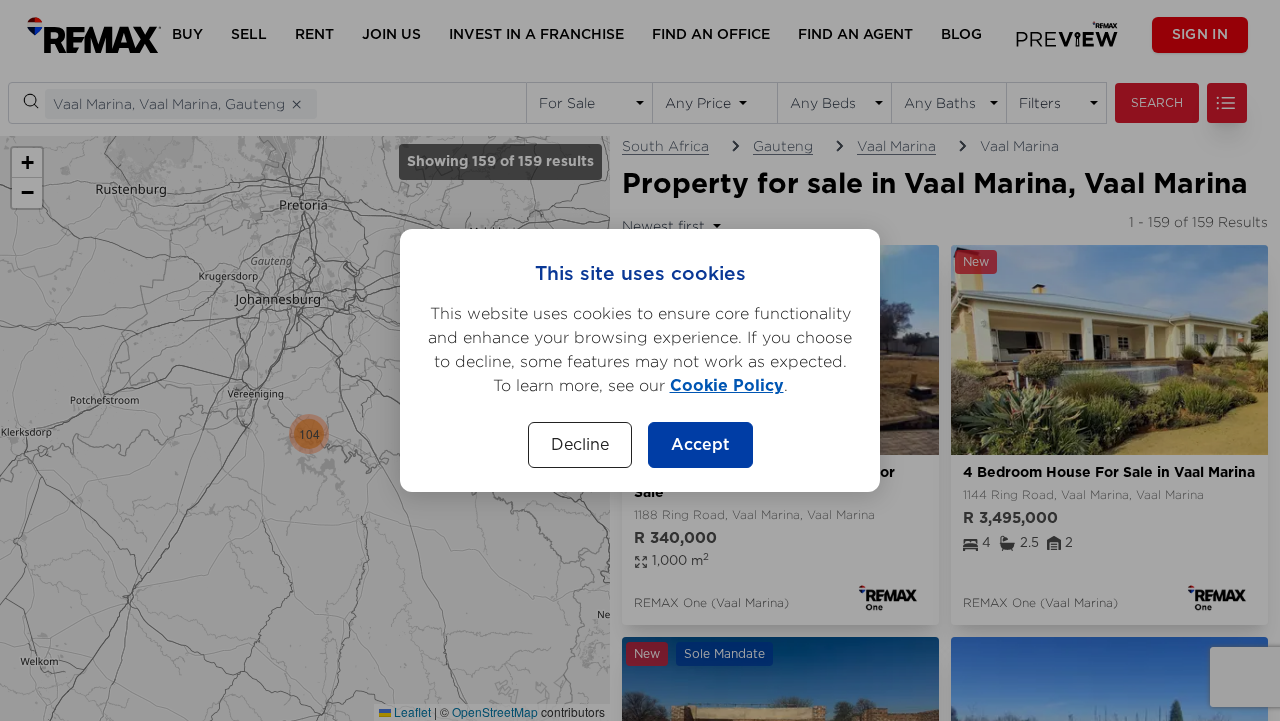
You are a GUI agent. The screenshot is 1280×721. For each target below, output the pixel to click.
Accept (700, 445)
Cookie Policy (727, 386)
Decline (580, 445)
